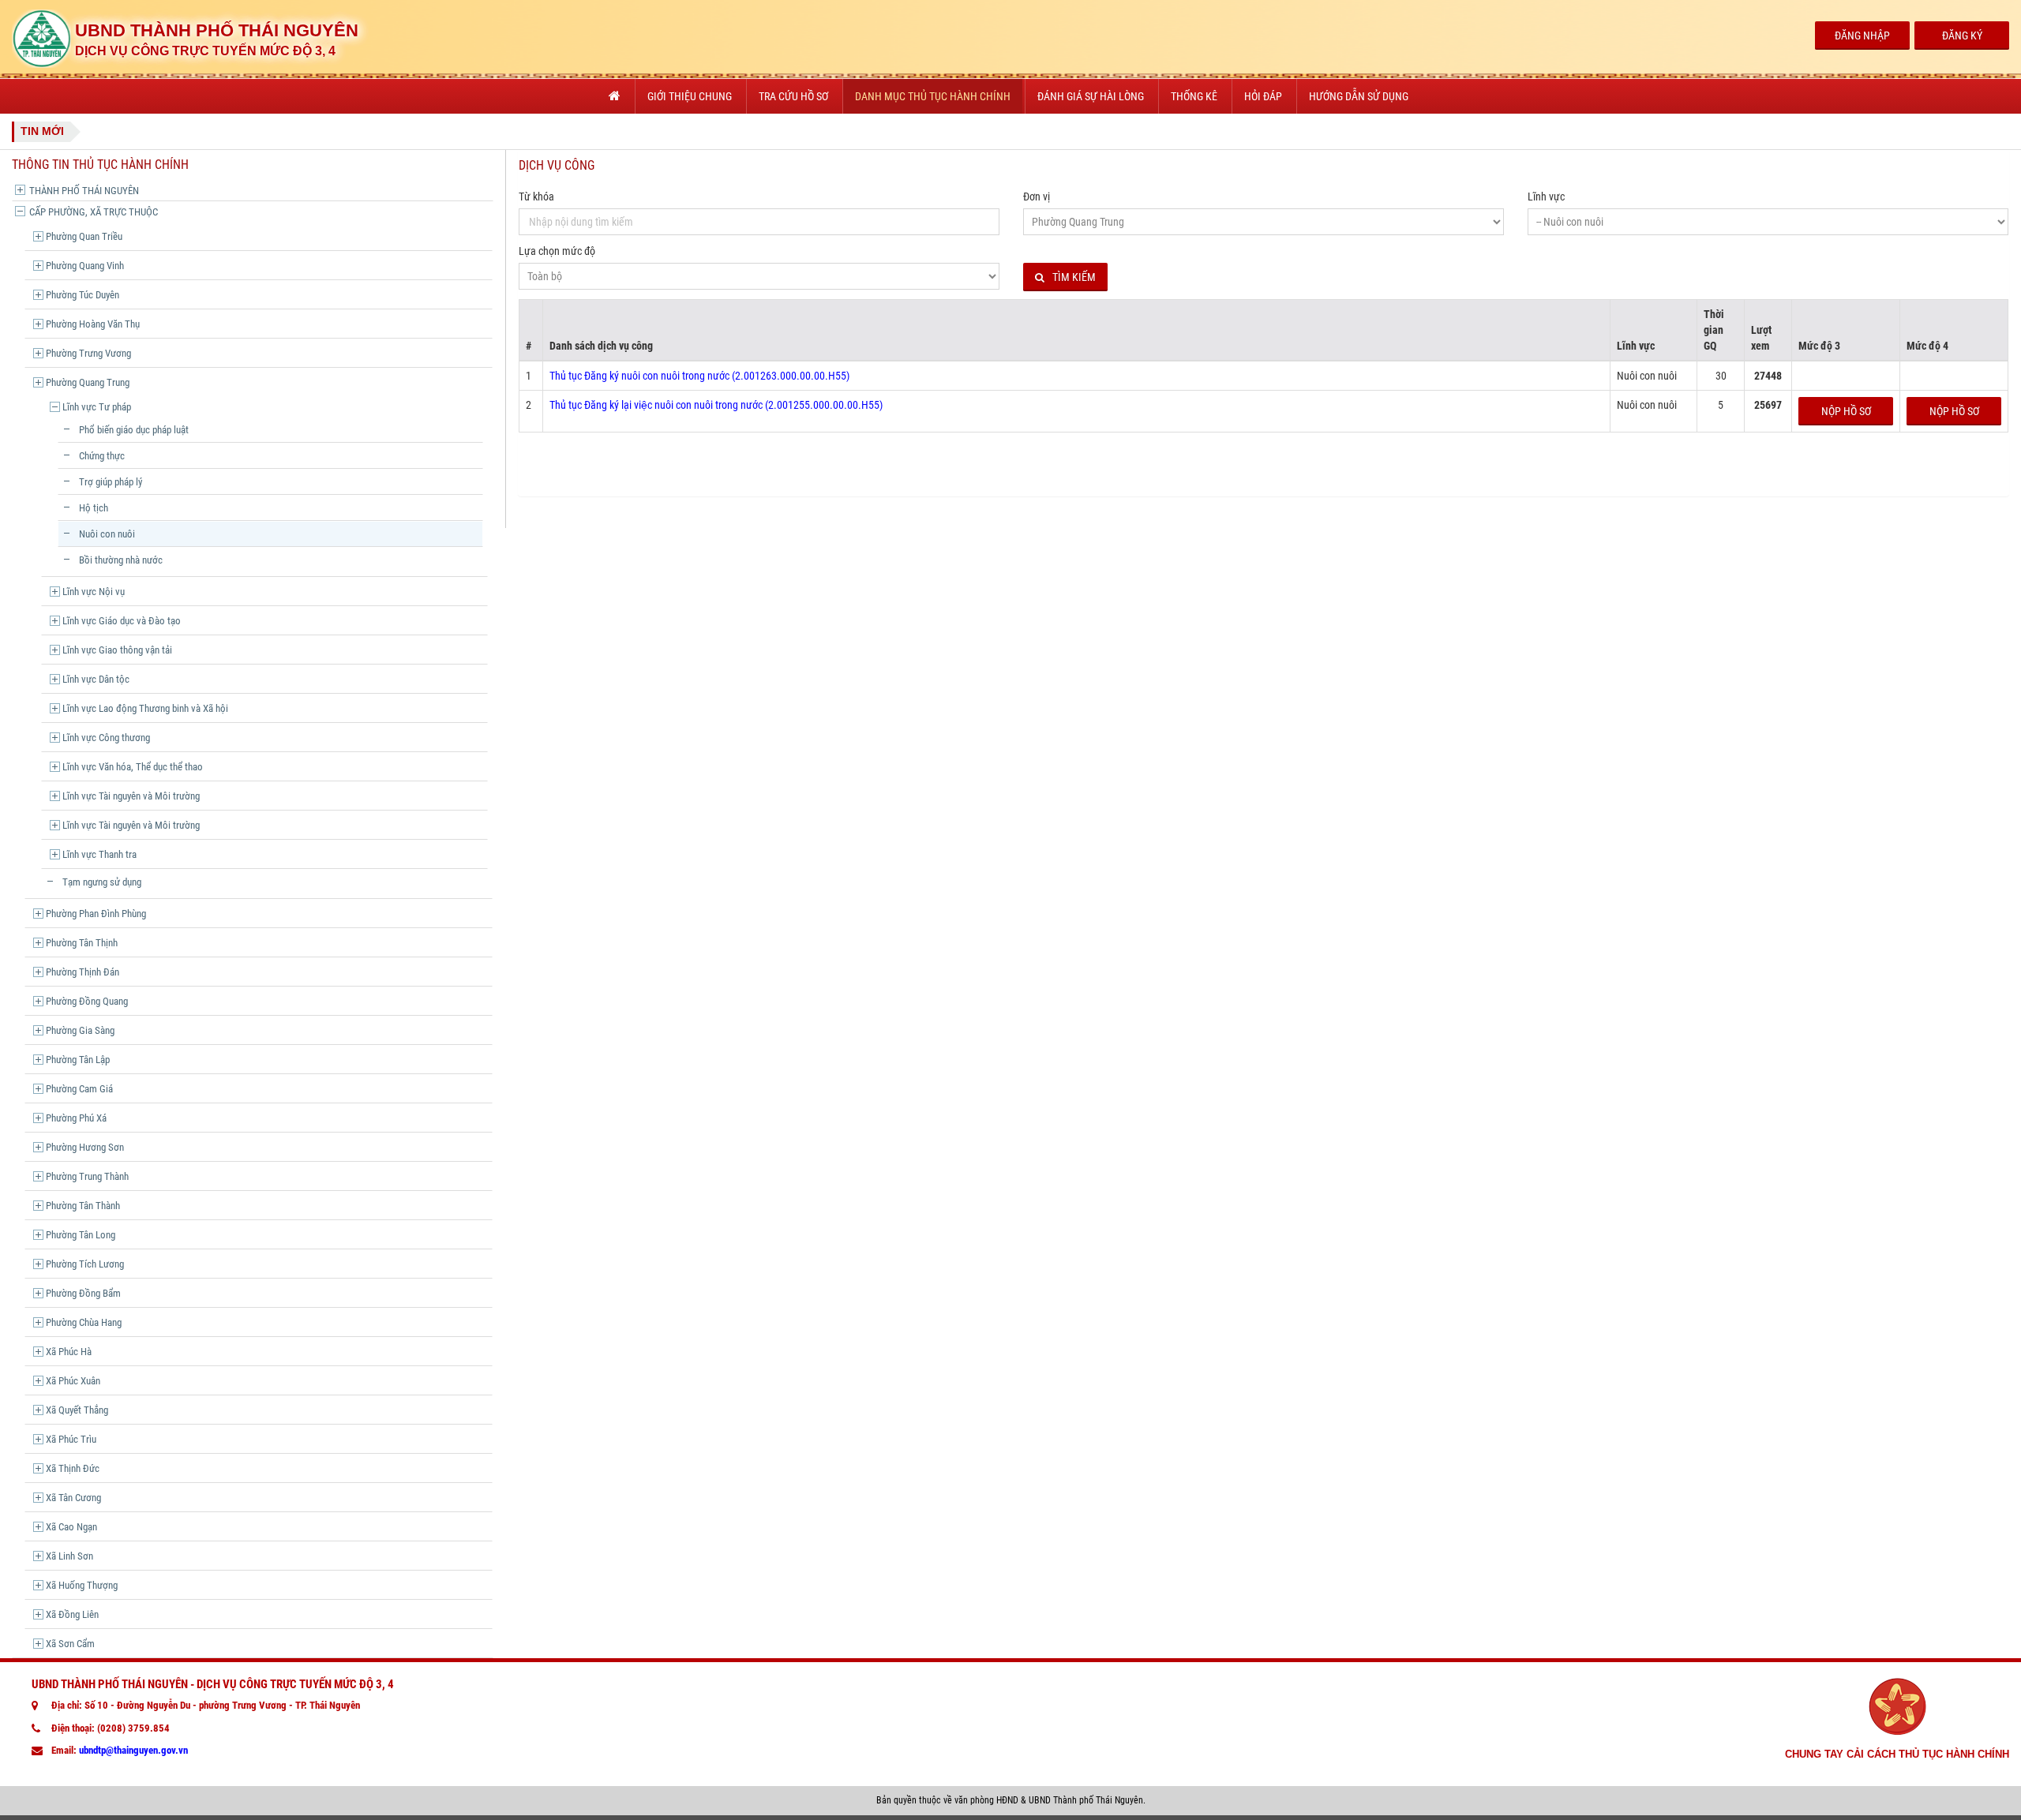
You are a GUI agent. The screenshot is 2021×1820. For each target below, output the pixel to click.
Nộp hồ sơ (1846, 411)
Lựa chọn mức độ (557, 251)
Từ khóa (536, 197)
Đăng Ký (1962, 36)
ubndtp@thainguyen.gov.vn (133, 1750)
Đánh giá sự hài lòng (1091, 96)
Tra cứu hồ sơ (793, 96)
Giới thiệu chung (690, 96)
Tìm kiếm (1074, 277)
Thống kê (1194, 96)
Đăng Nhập (1862, 36)
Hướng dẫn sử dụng (1359, 96)
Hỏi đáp (1263, 96)
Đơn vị (1037, 197)
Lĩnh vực (1546, 197)
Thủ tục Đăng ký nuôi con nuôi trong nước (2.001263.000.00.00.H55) (699, 376)
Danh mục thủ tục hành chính (933, 96)
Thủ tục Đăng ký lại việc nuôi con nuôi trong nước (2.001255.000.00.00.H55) (716, 405)
